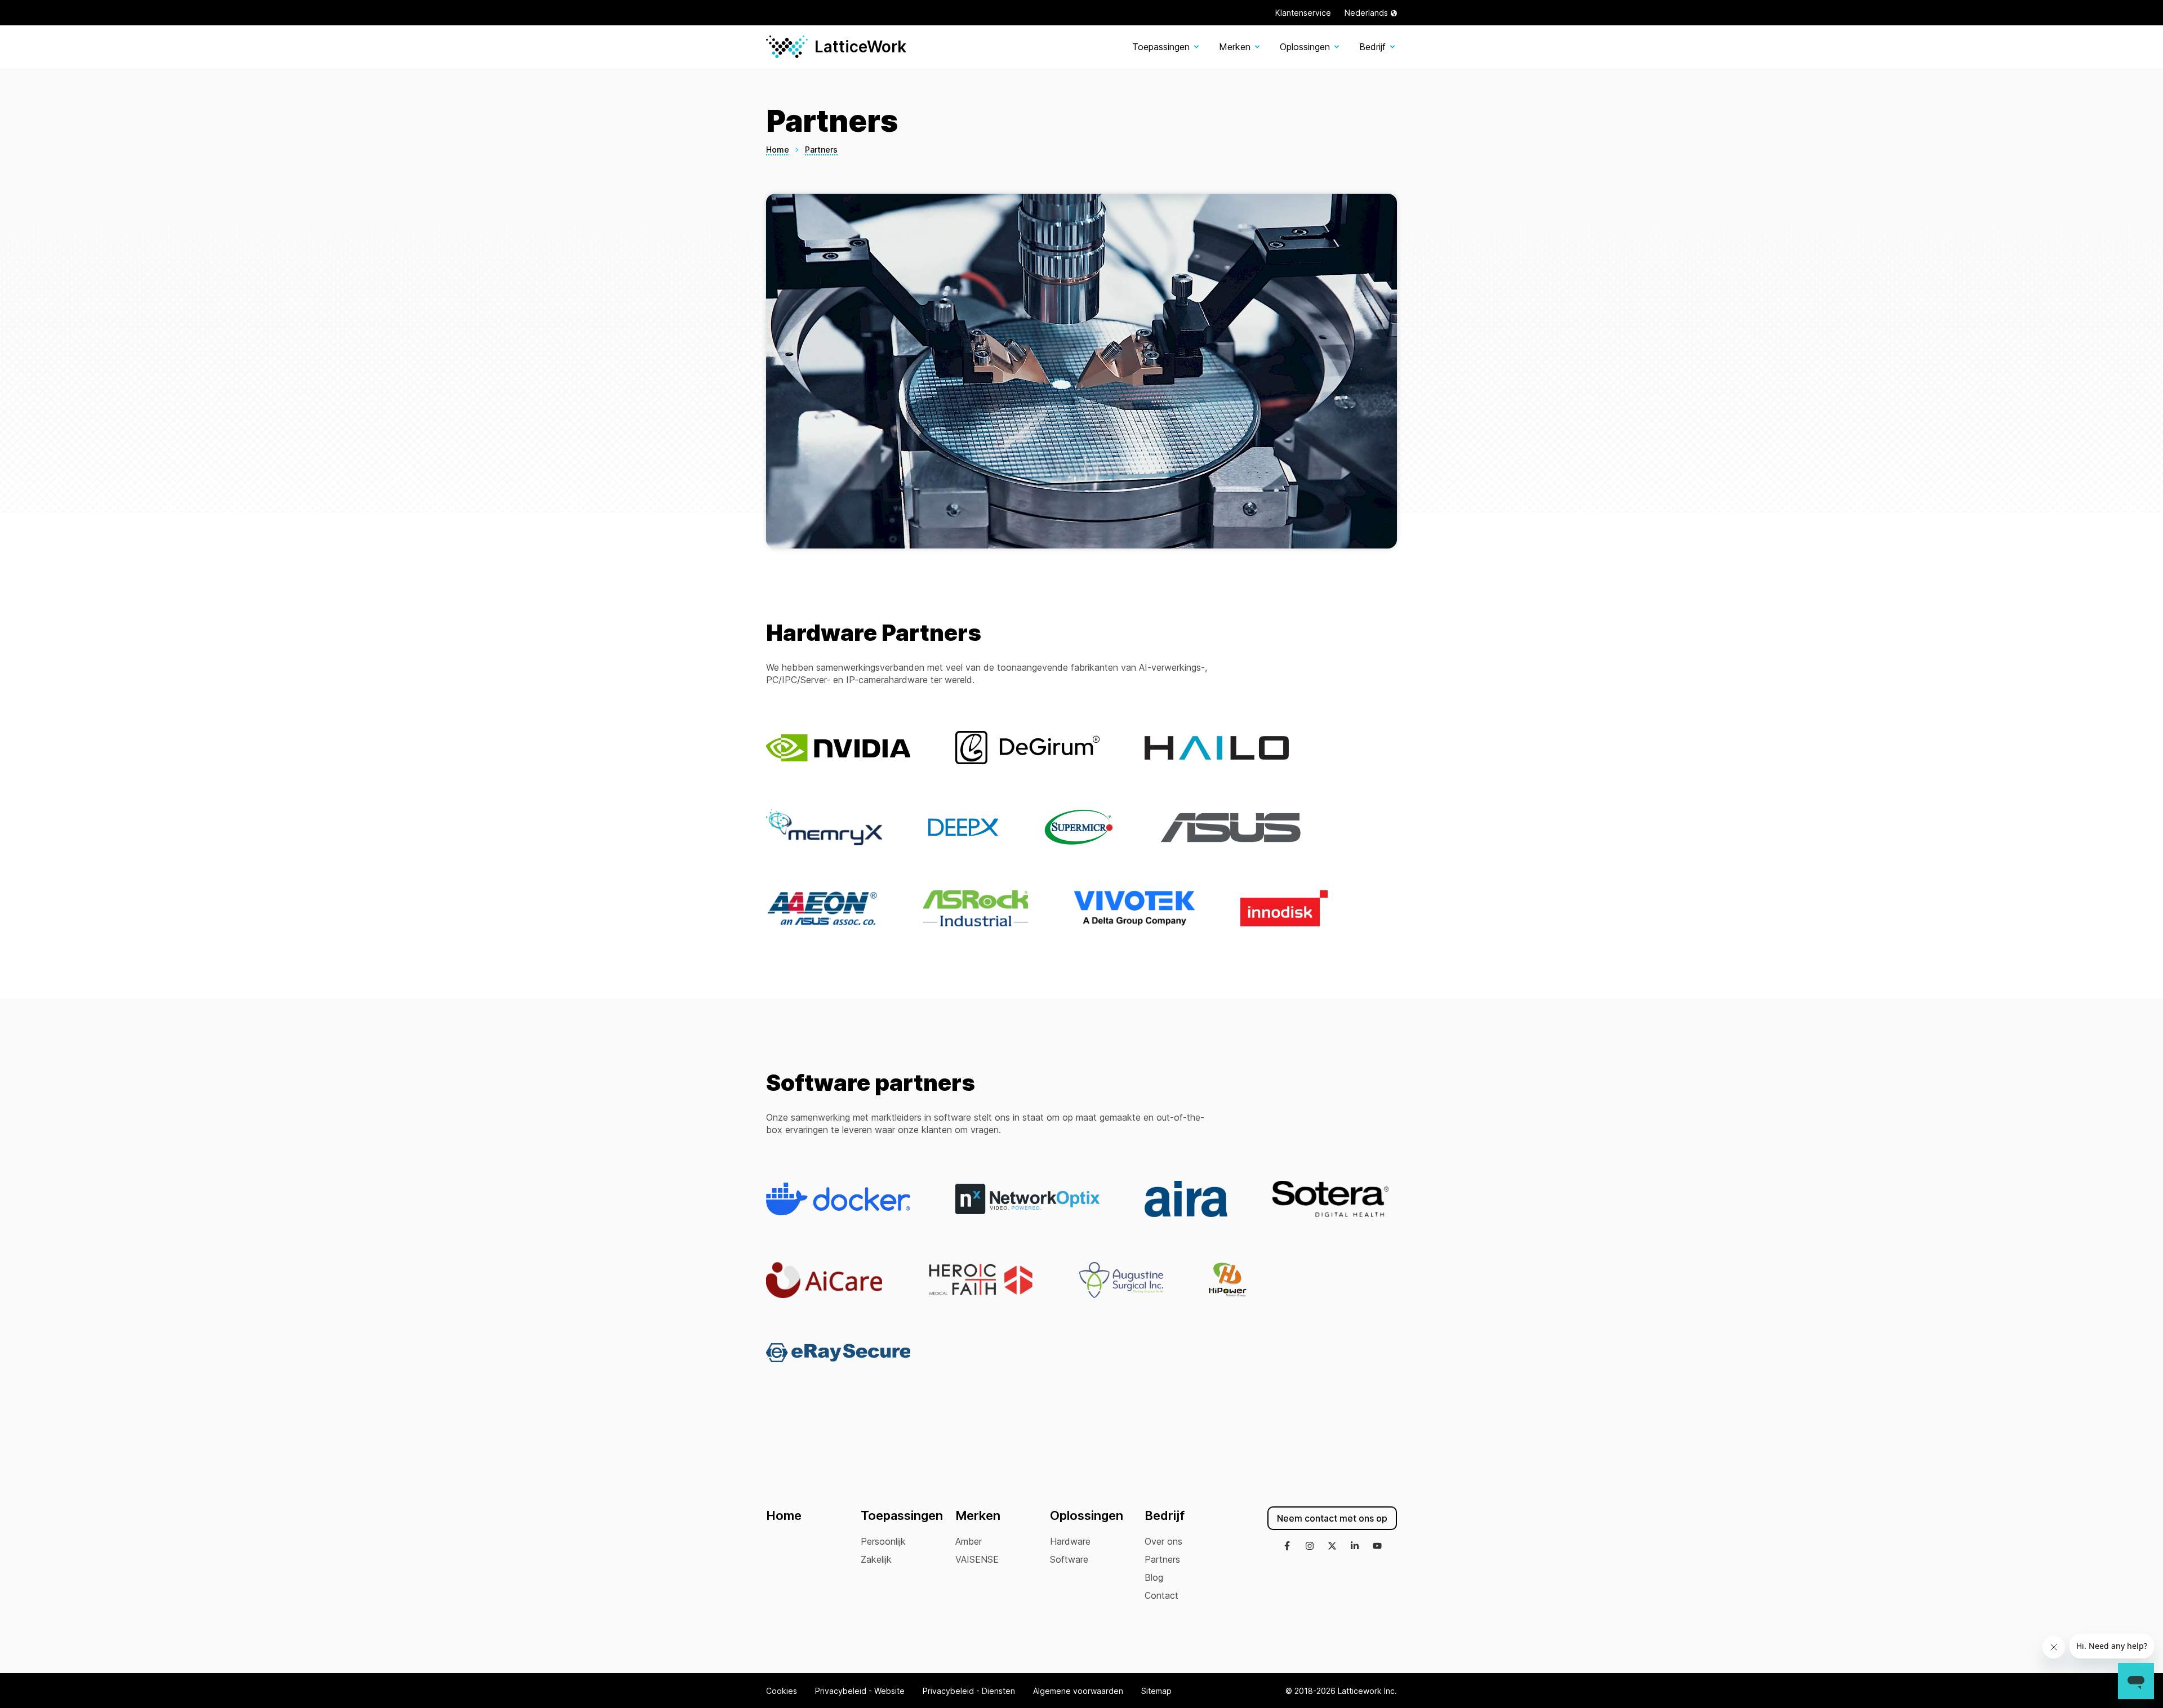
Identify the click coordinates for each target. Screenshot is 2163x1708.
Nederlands (1366, 13)
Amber (969, 1541)
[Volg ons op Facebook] (1287, 1547)
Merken (1235, 47)
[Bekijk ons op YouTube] (1377, 1547)
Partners (1162, 1559)
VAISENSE (977, 1559)
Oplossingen (1305, 47)
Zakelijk (876, 1559)
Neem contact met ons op (1332, 1518)
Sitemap (1156, 1691)
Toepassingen (1161, 47)
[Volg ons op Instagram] (1310, 1547)
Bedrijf (1372, 47)
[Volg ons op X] (1332, 1547)
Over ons (1163, 1541)
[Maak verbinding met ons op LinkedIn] (1355, 1547)
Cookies (782, 1691)
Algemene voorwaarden (1078, 1691)
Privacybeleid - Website (860, 1691)
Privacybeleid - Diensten (969, 1691)
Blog (1154, 1577)
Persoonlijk (883, 1541)
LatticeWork (860, 47)
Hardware (1070, 1541)
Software (1069, 1559)
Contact (1161, 1595)
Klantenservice (1303, 13)
